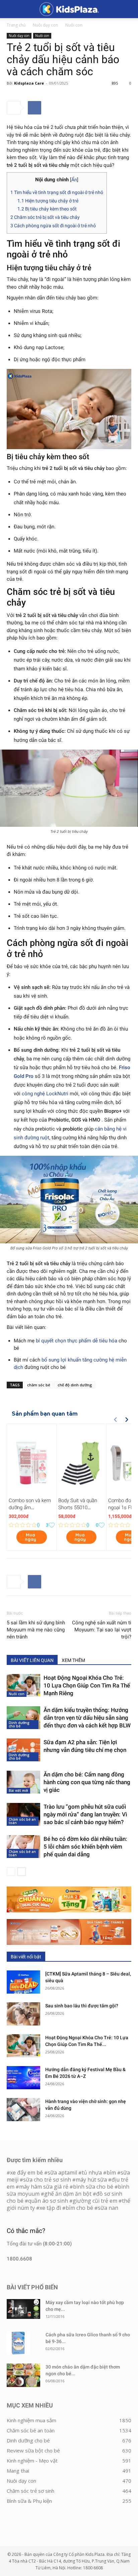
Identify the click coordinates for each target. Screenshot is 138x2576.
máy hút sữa (91, 2180)
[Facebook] (34, 108)
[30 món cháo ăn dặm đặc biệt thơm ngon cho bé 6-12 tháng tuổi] (23, 2375)
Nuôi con (74, 25)
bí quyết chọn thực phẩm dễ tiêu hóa (77, 1341)
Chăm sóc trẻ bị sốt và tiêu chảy (45, 217)
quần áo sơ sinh (48, 2201)
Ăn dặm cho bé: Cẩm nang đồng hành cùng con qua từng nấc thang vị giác (87, 1782)
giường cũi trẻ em (95, 2201)
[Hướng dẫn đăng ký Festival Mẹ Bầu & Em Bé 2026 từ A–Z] (23, 2078)
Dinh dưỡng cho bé (19, 1724)
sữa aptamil (62, 2173)
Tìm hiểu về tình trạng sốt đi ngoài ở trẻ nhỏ (57, 192)
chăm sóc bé (39, 1385)
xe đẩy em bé (27, 2173)
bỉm (111, 2173)
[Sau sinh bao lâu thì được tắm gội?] (23, 2014)
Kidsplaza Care (29, 83)
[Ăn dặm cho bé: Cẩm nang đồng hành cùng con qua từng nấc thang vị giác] (23, 1782)
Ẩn (74, 180)
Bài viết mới (18, 1791)
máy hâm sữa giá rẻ (44, 2187)
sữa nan (108, 2208)
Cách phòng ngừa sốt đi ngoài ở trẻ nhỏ (53, 226)
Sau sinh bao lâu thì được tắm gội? (82, 2006)
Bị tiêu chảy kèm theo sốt (47, 209)
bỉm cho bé (79, 2208)
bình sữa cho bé (93, 2187)
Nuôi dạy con (45, 25)
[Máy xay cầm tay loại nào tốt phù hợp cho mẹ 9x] (23, 2309)
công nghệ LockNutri (45, 1094)
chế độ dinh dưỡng (75, 1385)
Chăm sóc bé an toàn (22, 1821)
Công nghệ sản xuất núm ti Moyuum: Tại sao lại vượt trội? (102, 1630)
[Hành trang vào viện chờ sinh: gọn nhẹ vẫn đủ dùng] (23, 2110)
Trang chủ (16, 25)
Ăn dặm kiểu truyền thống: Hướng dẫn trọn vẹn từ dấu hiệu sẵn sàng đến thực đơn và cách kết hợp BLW (87, 1718)
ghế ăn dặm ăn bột (68, 2194)
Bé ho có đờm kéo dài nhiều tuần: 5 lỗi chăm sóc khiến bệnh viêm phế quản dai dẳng (85, 1847)
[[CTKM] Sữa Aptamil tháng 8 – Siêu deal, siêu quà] (23, 1982)
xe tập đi (50, 2208)
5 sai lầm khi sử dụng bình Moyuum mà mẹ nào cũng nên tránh (36, 1630)
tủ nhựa (92, 2173)
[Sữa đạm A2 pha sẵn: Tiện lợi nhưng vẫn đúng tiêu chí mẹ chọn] (23, 1750)
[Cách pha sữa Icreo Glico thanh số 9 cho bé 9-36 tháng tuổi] (18, 2343)
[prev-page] (11, 1872)
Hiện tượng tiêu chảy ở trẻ (48, 201)
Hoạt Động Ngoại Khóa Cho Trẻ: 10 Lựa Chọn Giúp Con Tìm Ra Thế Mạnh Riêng (87, 1685)
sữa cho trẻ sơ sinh (47, 2180)
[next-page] (22, 1872)
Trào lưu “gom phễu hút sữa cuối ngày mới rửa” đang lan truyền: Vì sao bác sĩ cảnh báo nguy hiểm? (85, 1814)
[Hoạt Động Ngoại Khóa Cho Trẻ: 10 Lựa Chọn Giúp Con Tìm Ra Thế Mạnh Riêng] (23, 1686)
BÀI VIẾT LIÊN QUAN (32, 1660)
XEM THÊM (73, 1660)
